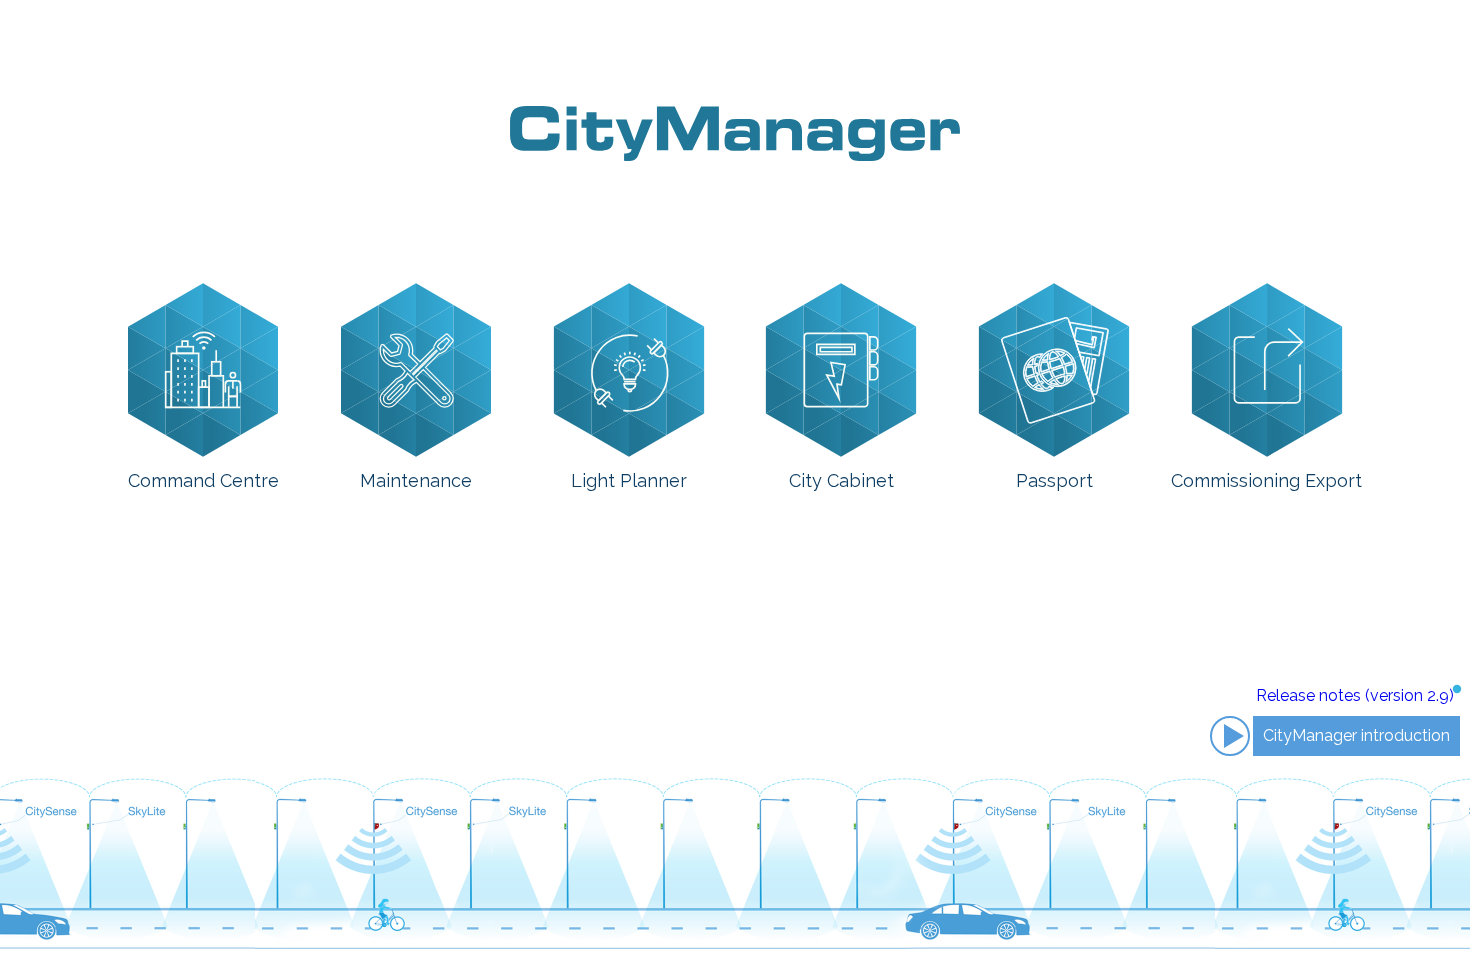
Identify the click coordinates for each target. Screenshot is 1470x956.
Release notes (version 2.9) (1355, 695)
